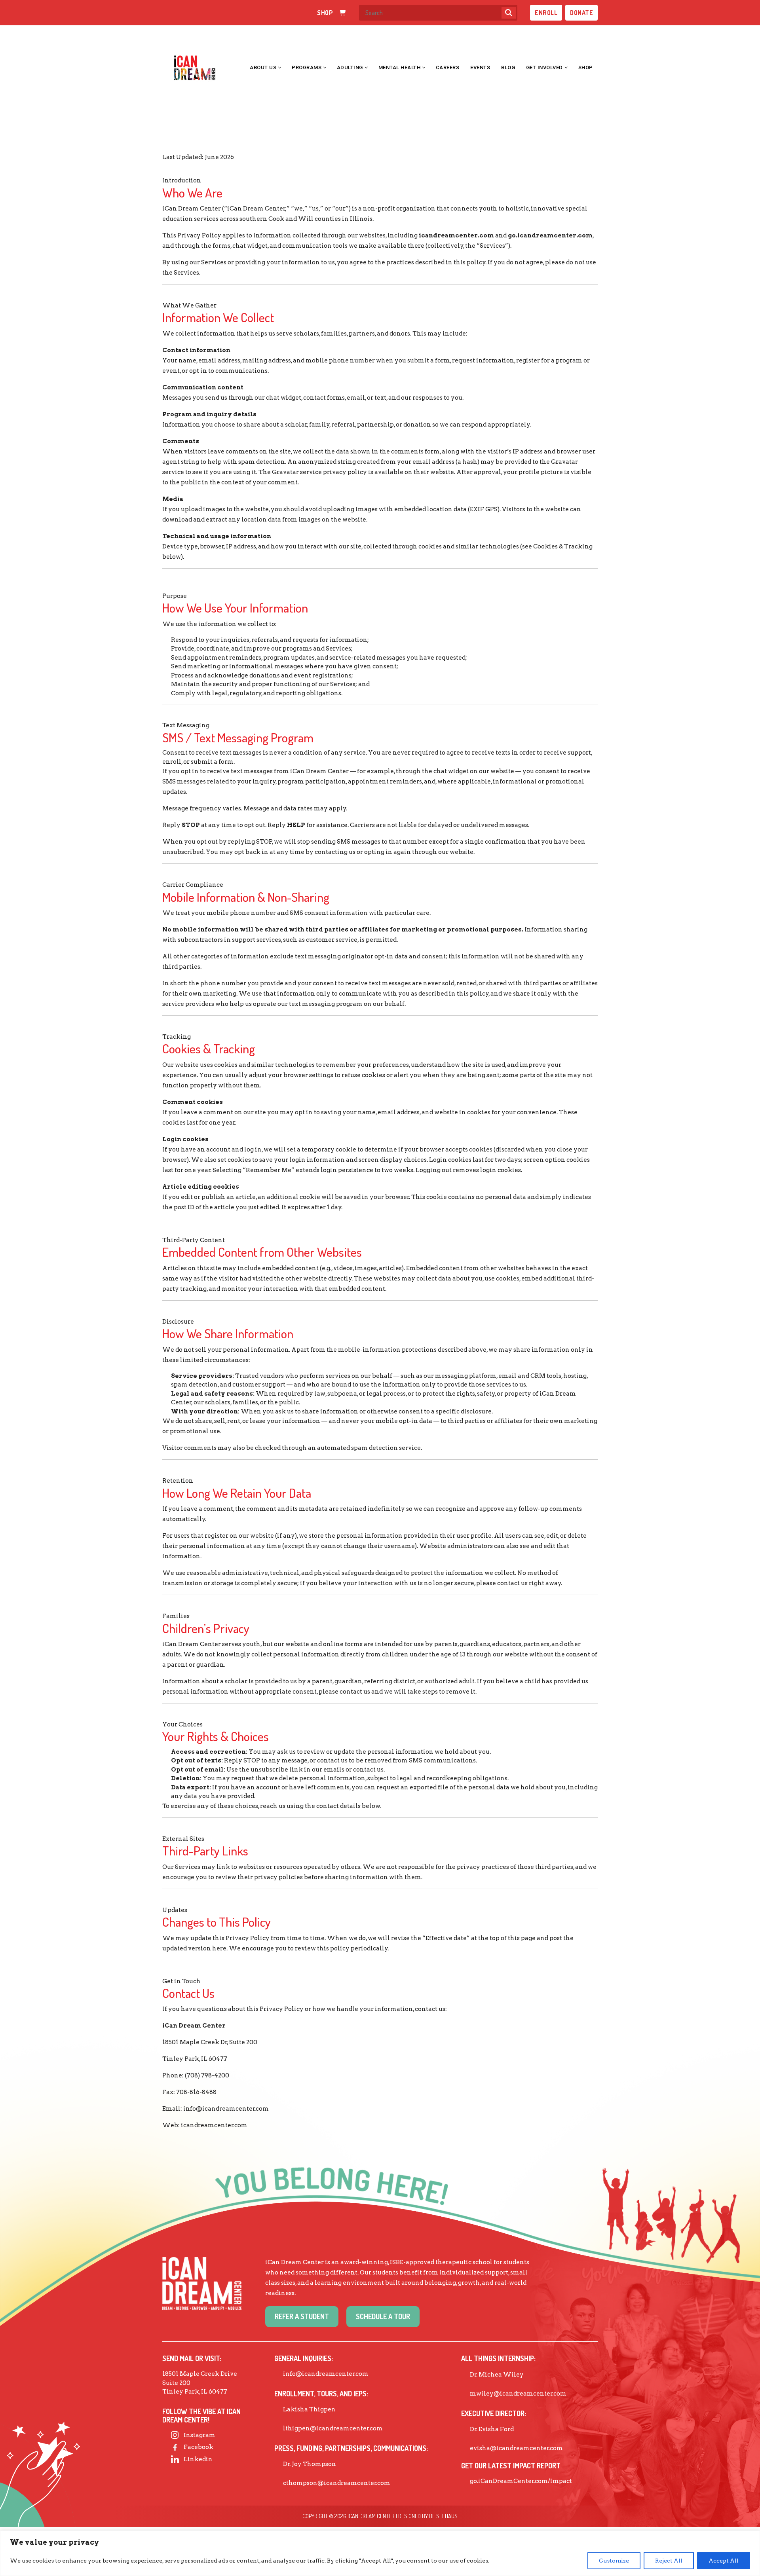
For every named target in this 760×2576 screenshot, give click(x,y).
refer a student (302, 2316)
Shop (586, 67)
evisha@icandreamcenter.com (516, 2448)
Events (480, 67)
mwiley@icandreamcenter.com (518, 2394)
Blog (508, 67)
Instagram (199, 2435)
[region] (380, 2553)
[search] (509, 13)
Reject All (669, 2561)
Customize (614, 2561)
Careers (448, 67)
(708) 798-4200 (207, 2075)
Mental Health (400, 67)
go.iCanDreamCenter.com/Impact (521, 2481)
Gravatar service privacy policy (319, 472)
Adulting (350, 67)
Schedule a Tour (383, 2316)
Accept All (724, 2561)
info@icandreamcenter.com (226, 2109)
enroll (546, 13)
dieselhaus (443, 2516)
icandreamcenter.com (214, 2125)
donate (581, 13)
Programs (307, 67)
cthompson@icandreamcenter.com (337, 2483)
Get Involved (544, 67)
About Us (263, 67)
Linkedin (198, 2459)
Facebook (199, 2447)
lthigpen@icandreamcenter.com (333, 2428)
